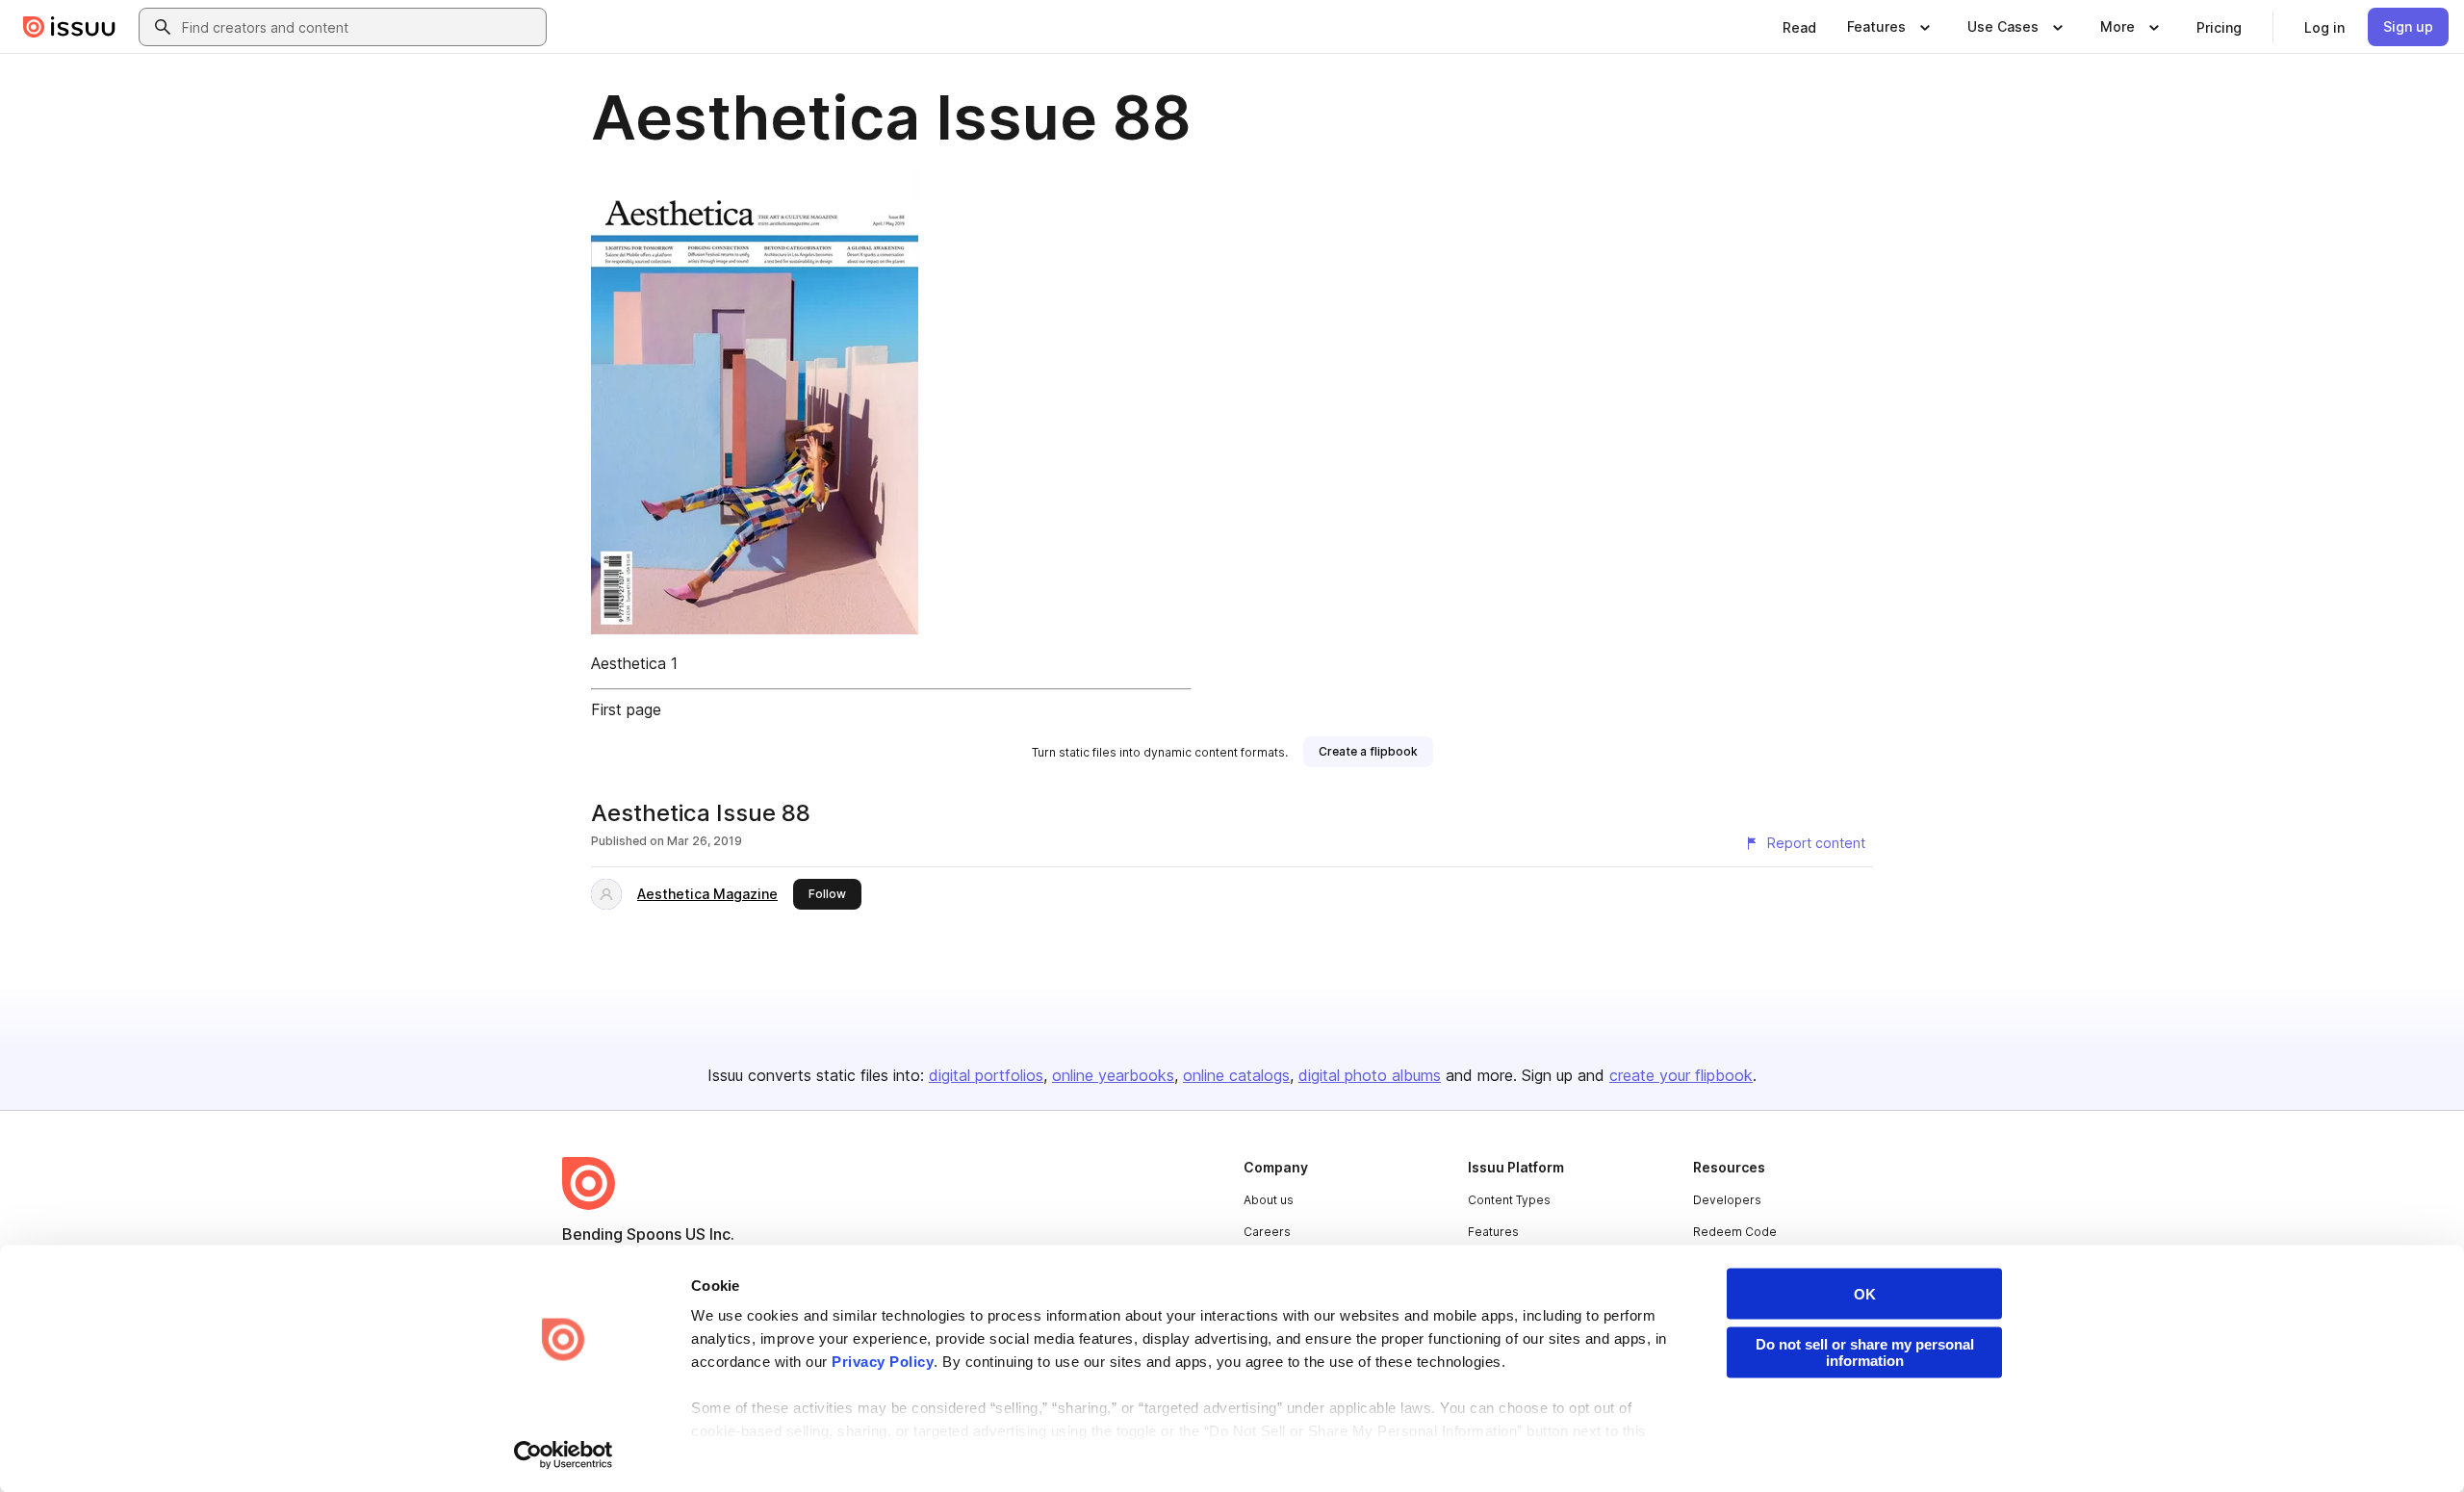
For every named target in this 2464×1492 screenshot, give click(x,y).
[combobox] (360, 27)
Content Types (1509, 1200)
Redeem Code (1735, 1232)
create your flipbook (1681, 1075)
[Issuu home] (69, 27)
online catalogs (1236, 1075)
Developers (1727, 1200)
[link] (1799, 27)
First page (626, 709)
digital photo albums (1370, 1075)
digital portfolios (986, 1075)
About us (1269, 1200)
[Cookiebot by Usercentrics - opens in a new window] (564, 1454)
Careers (1267, 1232)
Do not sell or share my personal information (1865, 1352)
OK (1865, 1294)
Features (1493, 1232)
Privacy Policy (883, 1362)
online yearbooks (1113, 1075)
